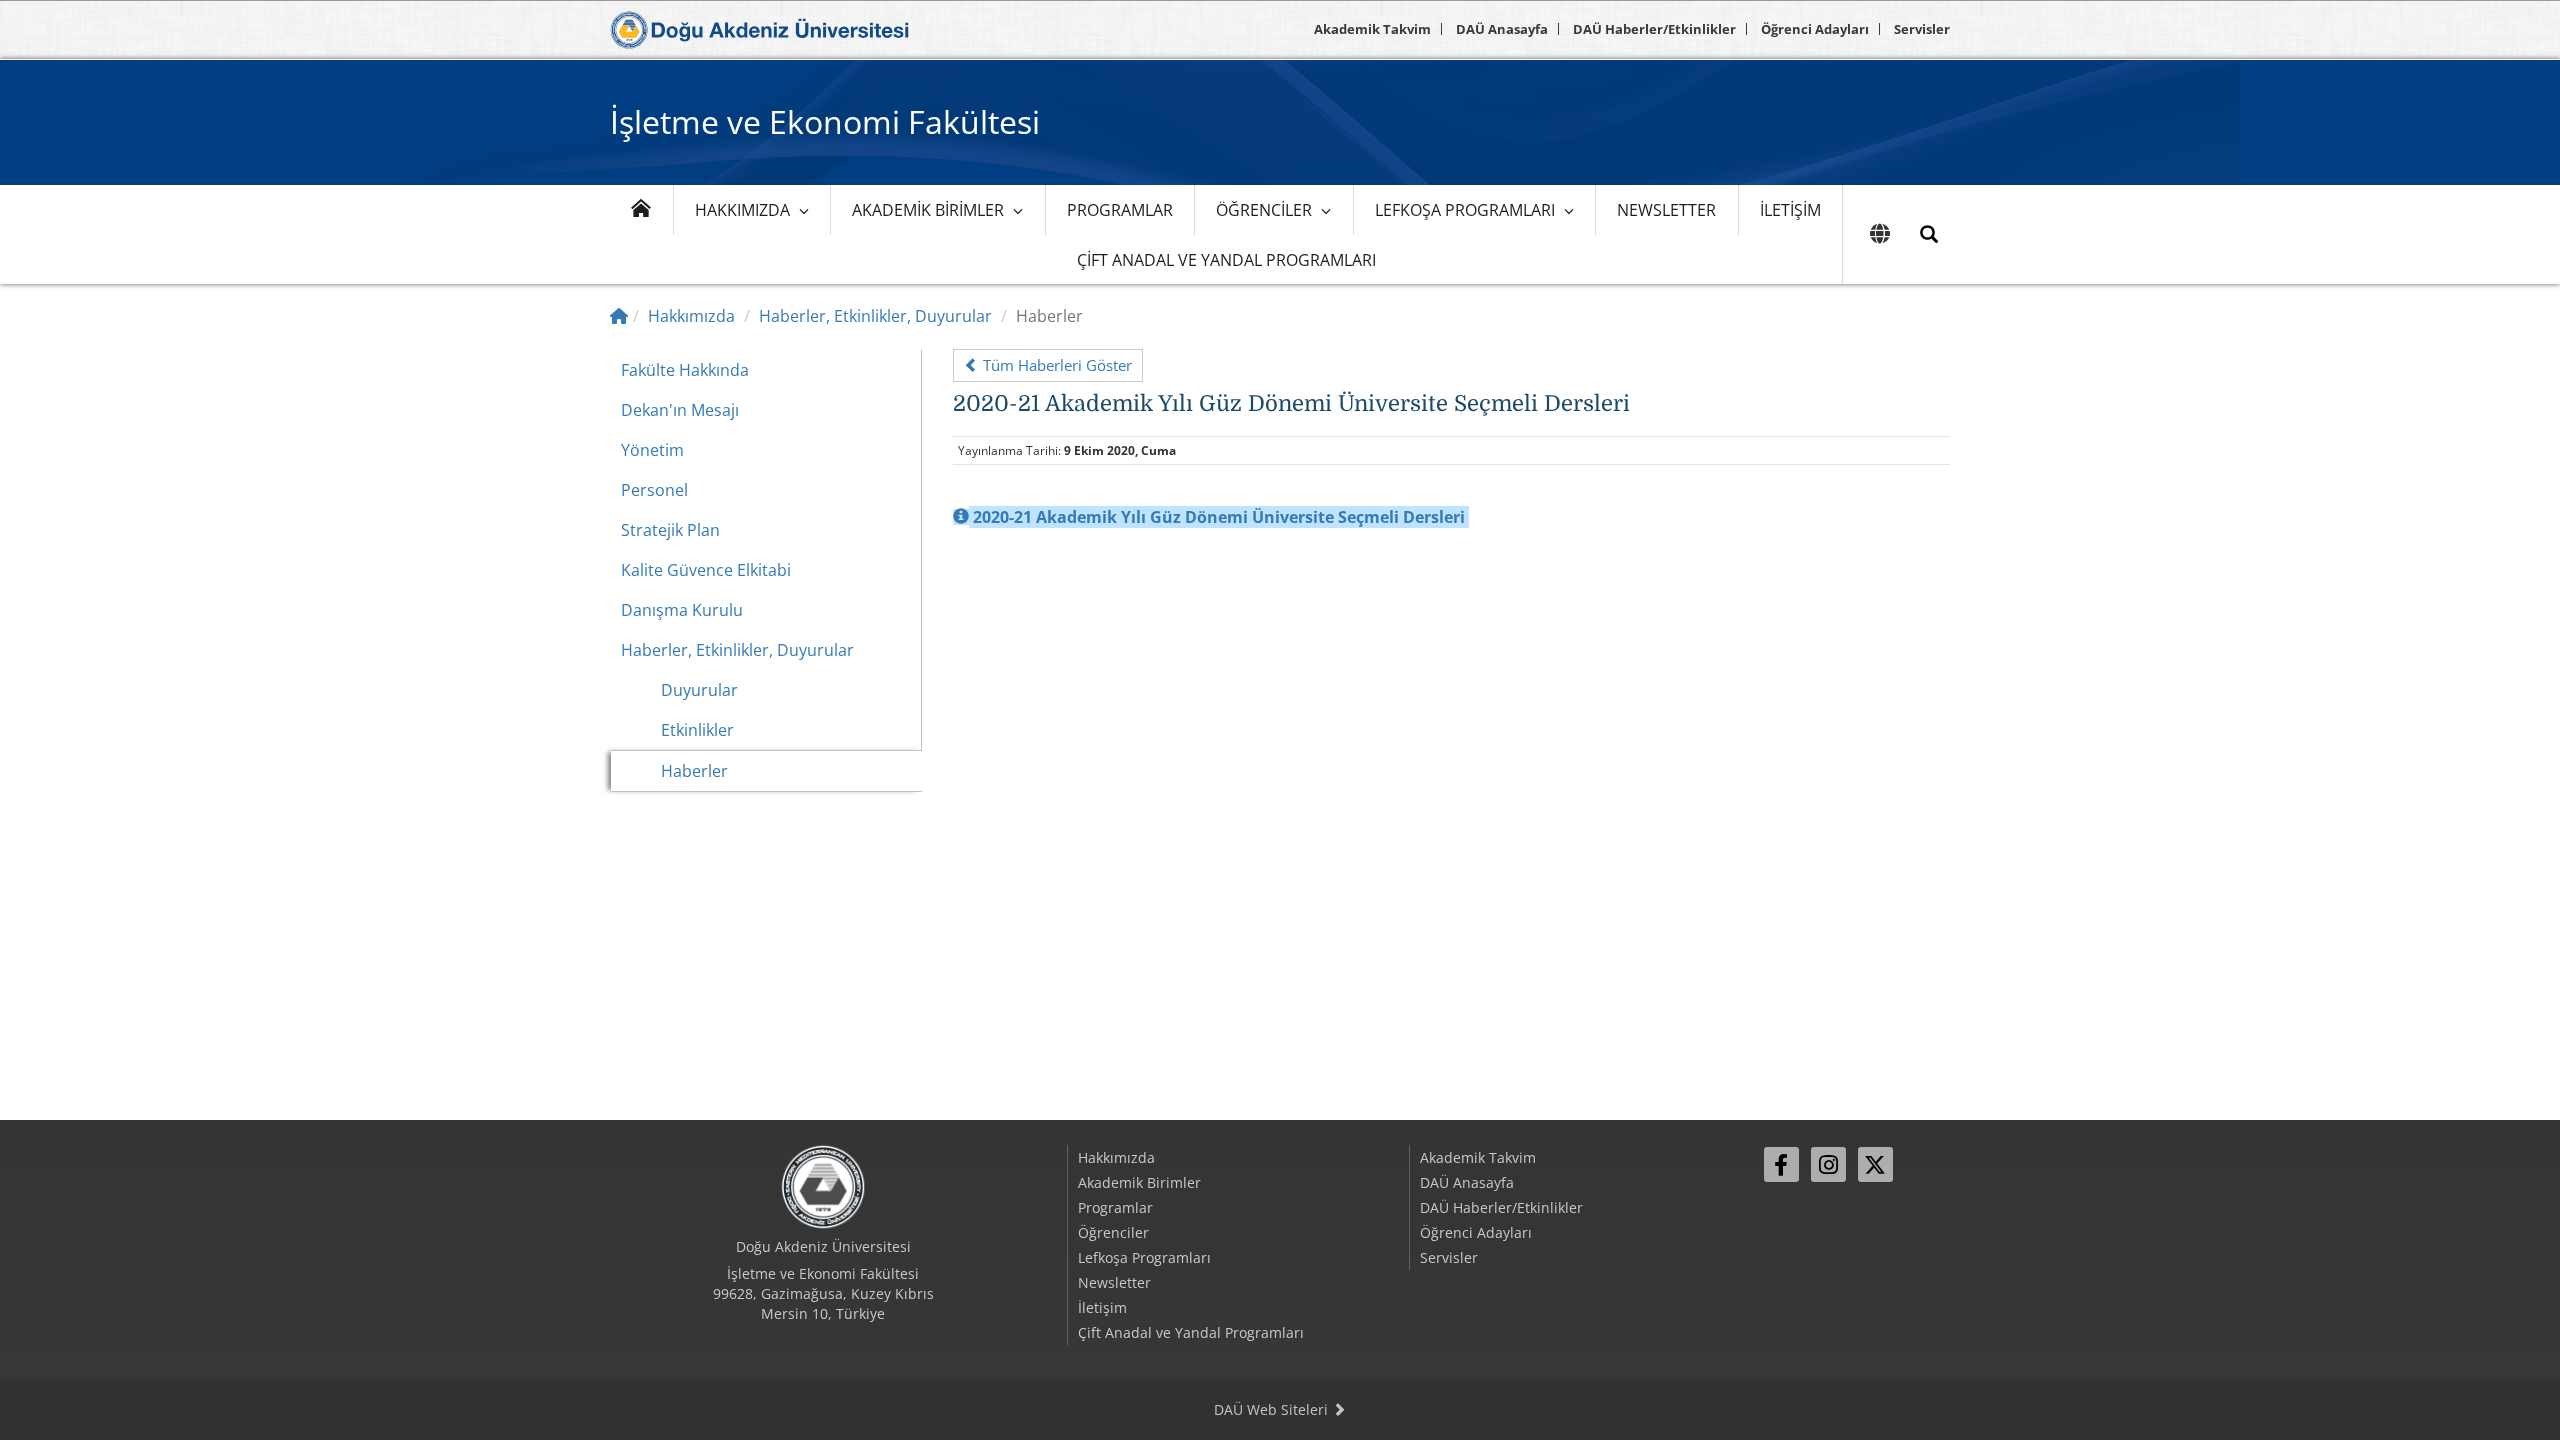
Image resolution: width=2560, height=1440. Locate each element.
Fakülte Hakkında (685, 370)
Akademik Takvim (1372, 29)
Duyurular (699, 690)
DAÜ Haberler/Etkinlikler (1654, 29)
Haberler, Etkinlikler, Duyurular (875, 316)
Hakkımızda (742, 210)
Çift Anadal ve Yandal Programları (1226, 260)
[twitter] (1875, 1164)
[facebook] (1781, 1164)
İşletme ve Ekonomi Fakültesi (825, 121)
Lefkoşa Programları (1465, 210)
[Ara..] (1929, 234)
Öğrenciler (1264, 210)
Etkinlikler (697, 730)
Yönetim (652, 450)
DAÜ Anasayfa (1502, 29)
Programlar (1120, 210)
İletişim (1790, 210)
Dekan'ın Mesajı (680, 410)
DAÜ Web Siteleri (1273, 1409)
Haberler (694, 771)
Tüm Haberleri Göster (1055, 365)
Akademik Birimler (928, 210)
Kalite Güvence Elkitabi (706, 570)
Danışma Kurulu (682, 610)
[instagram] (1828, 1164)
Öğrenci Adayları (1815, 29)
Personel (654, 490)
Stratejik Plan (670, 530)
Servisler (1922, 29)
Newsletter (1666, 210)
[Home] (619, 316)
